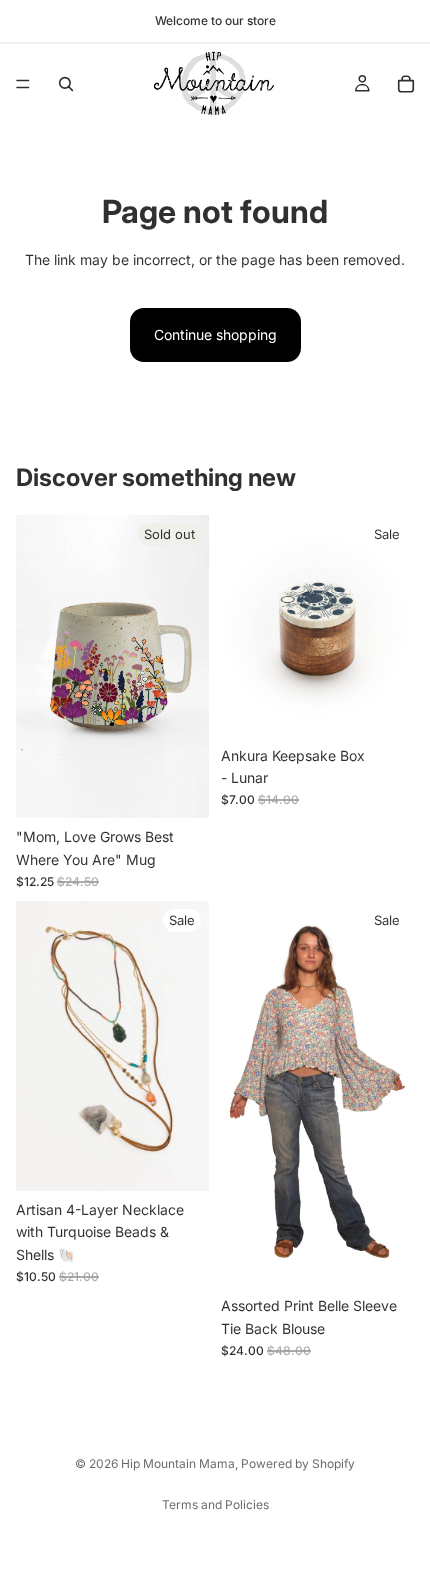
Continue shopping (215, 334)
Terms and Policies (215, 1504)
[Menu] (23, 84)
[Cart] (406, 84)
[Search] (66, 84)
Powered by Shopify (298, 1463)
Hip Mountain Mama (178, 1463)
